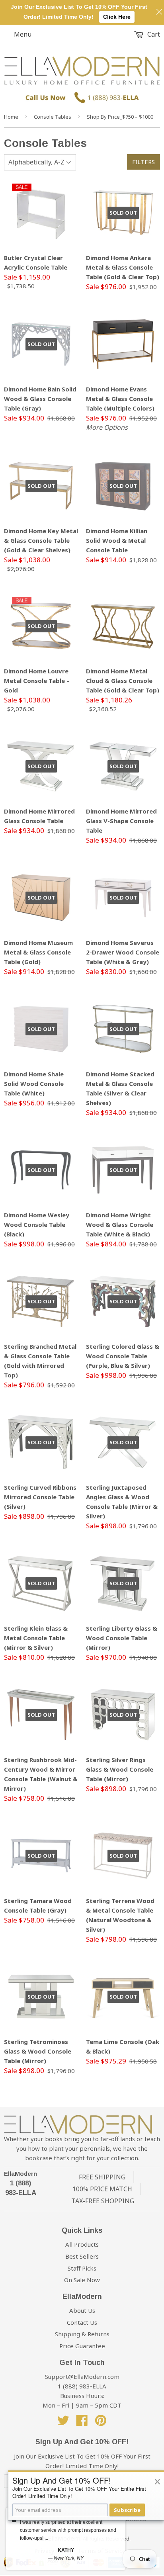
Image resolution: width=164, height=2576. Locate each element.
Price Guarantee (82, 2346)
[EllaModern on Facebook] (82, 2423)
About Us (82, 2310)
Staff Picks (82, 2268)
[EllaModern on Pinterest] (101, 2423)
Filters (143, 162)
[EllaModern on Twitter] (63, 2423)
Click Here (117, 17)
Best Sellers (82, 2256)
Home (11, 117)
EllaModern (20, 2174)
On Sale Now (82, 2280)
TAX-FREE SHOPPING (103, 2201)
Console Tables (53, 117)
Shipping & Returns (82, 2334)
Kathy (66, 2550)
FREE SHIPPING (102, 2177)
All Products (82, 2244)
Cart (153, 34)
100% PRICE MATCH (102, 2189)
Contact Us (82, 2322)
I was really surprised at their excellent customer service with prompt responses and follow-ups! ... (68, 2530)
